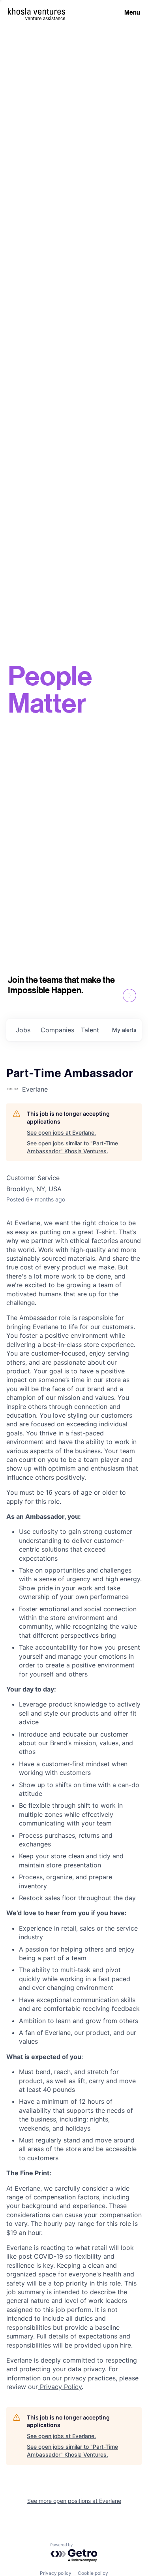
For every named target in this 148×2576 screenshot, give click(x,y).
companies (57, 1030)
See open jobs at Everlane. (61, 1132)
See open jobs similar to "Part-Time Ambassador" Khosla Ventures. (72, 1147)
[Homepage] (37, 11)
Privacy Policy (60, 2387)
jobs (23, 1030)
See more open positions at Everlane (74, 2501)
